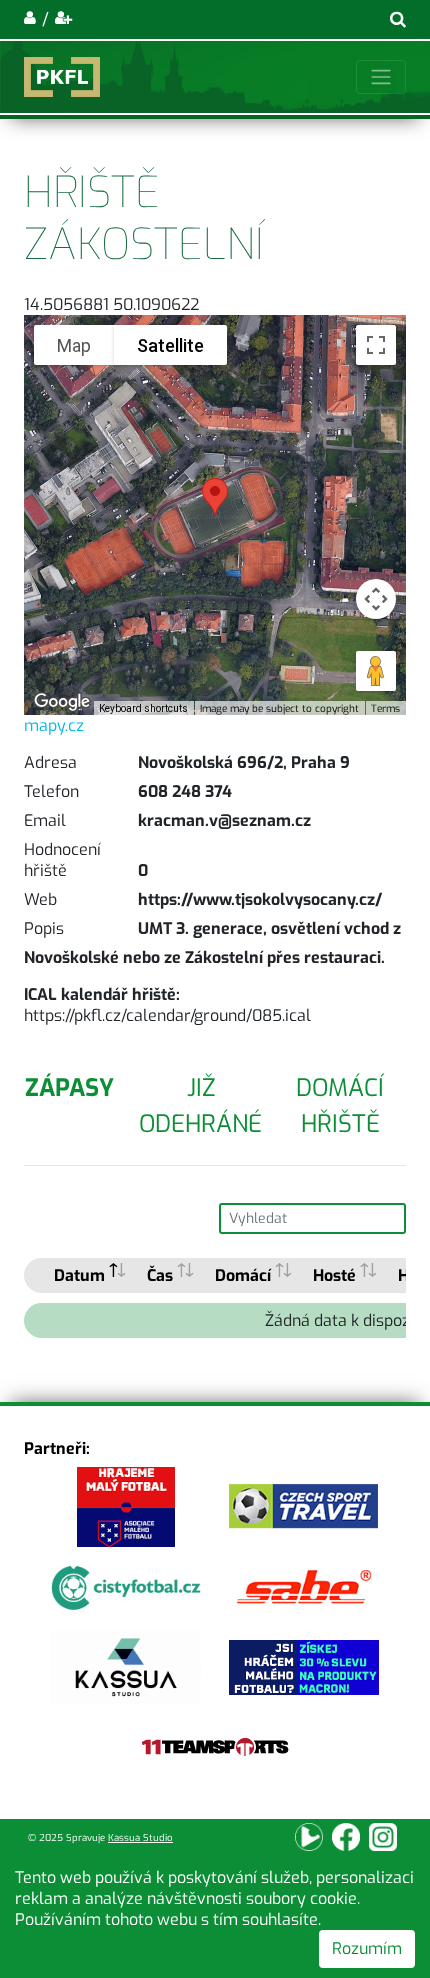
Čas (160, 1275)
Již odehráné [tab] (200, 1106)
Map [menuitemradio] (74, 345)
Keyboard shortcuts (143, 708)
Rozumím (367, 1948)
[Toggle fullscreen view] (376, 345)
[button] (215, 496)
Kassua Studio (140, 1837)
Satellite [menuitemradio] (170, 345)
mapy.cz (54, 725)
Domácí (243, 1275)
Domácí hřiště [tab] (340, 1106)
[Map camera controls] (376, 599)
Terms (385, 708)
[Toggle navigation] (381, 77)
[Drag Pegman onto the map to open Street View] (376, 671)
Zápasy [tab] (69, 1088)
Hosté (334, 1275)
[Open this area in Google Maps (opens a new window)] (62, 702)
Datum (79, 1275)
